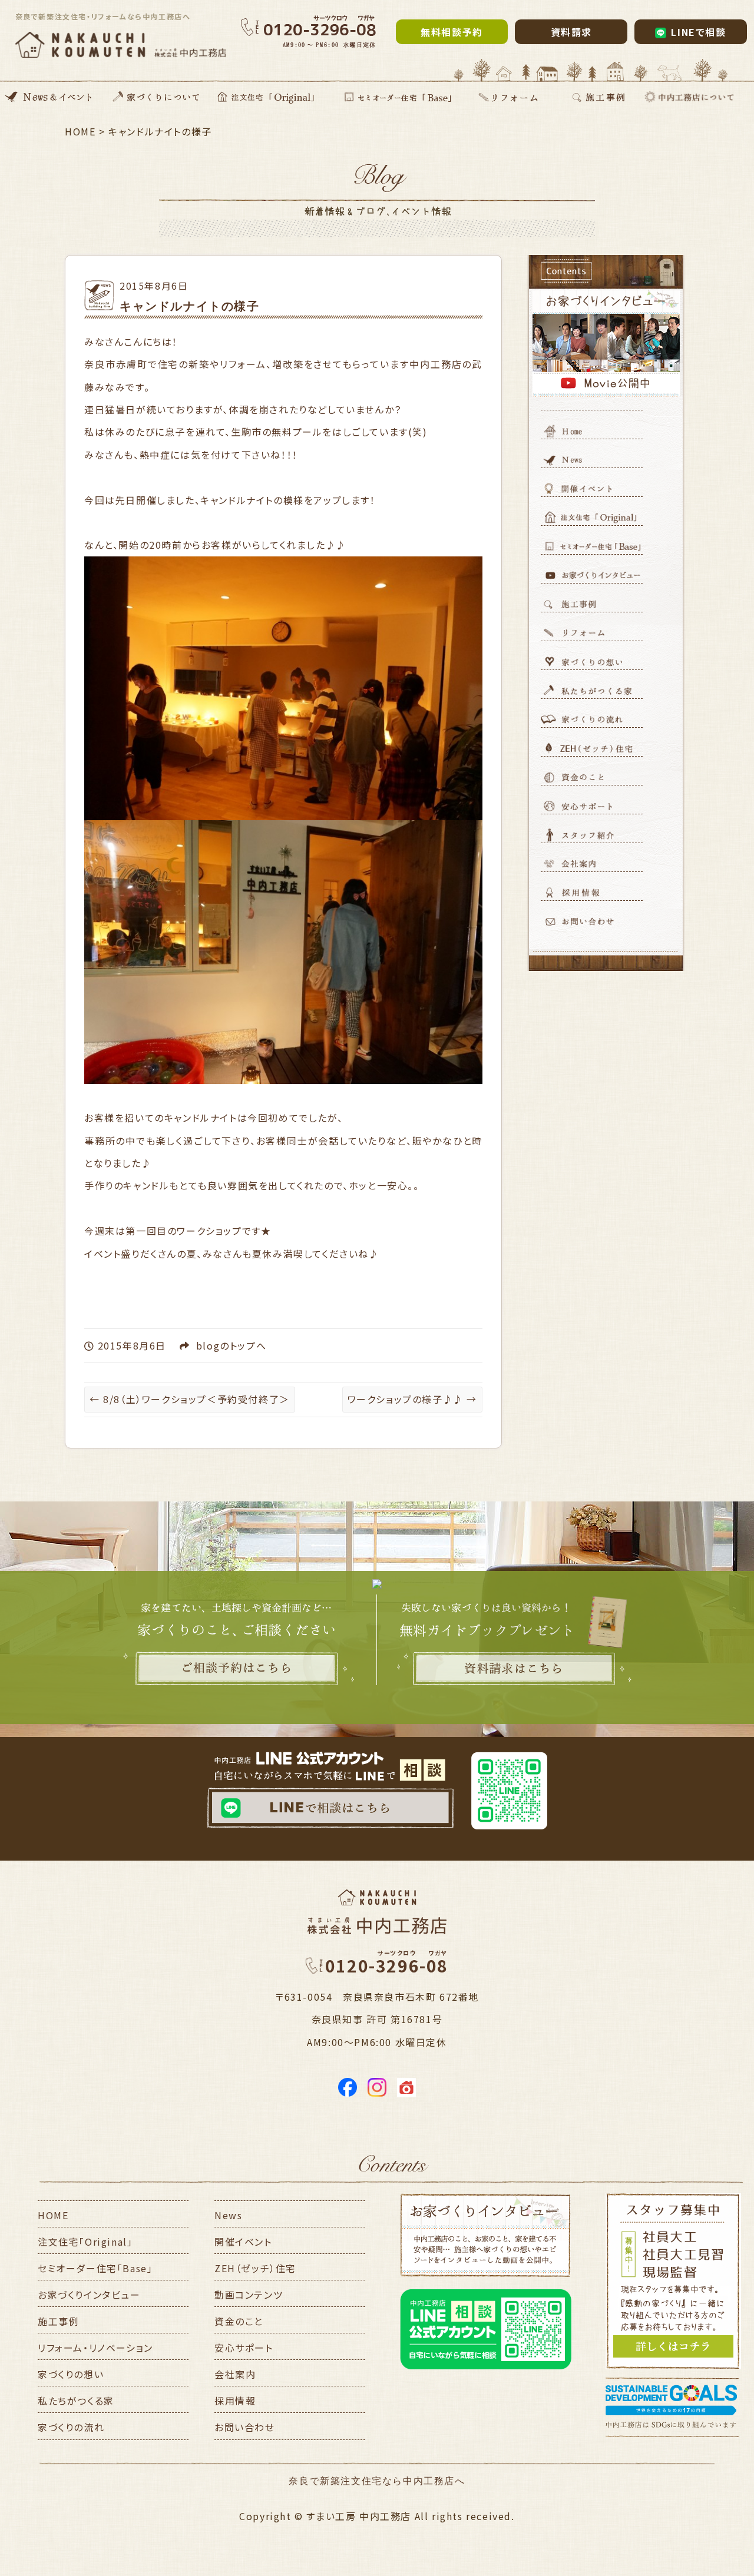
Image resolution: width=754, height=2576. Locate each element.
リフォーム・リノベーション (95, 2348)
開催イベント (243, 2242)
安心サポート (244, 2348)
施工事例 (58, 2321)
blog (208, 1345)
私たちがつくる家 (76, 2401)
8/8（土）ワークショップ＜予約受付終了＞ (190, 1399)
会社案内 (235, 2374)
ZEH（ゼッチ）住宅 (255, 2268)
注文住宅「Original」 (85, 2242)
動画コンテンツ (249, 2295)
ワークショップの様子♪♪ (412, 1399)
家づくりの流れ (71, 2427)
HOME (53, 2215)
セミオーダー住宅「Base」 (95, 2268)
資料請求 (571, 32)
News (228, 2215)
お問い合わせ (245, 2427)
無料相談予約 (452, 32)
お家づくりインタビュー (89, 2295)
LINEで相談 (698, 32)
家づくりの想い (71, 2374)
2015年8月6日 (154, 286)
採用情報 (235, 2401)
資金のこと (239, 2321)
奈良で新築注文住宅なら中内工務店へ (377, 2481)
